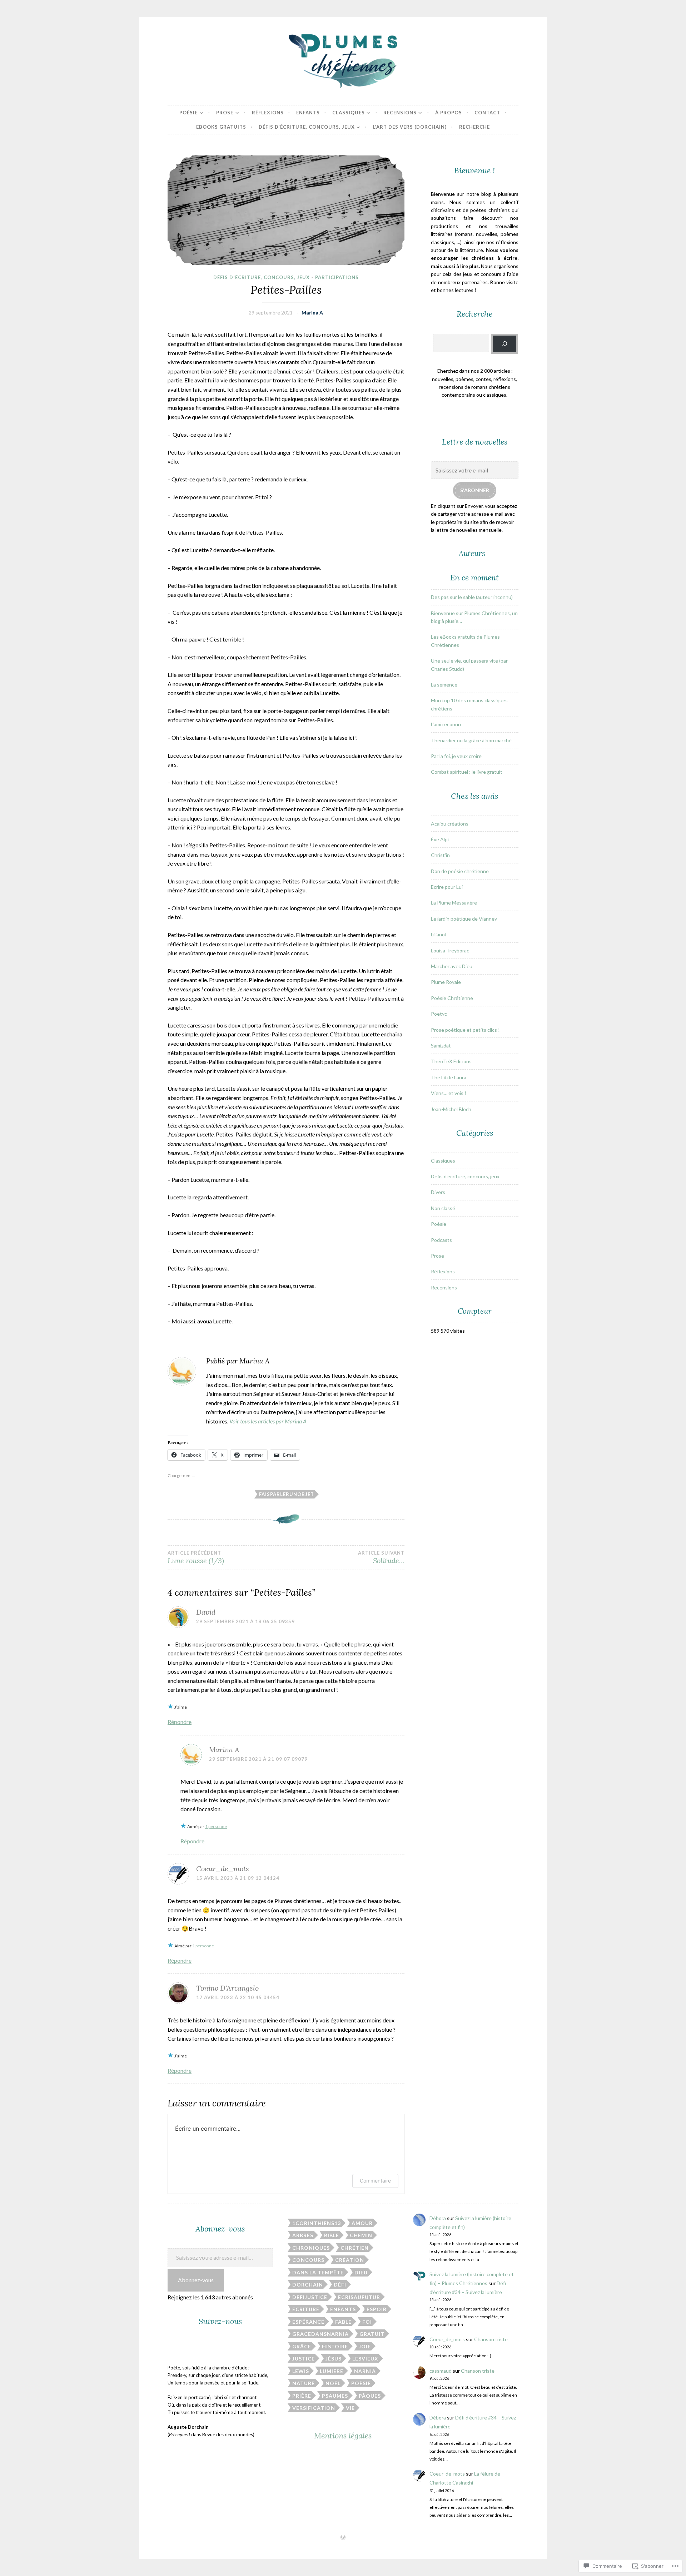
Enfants (308, 113)
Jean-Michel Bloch (451, 1109)
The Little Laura (449, 1077)
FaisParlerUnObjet (287, 1494)
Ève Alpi (440, 839)
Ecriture (306, 2309)
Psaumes (335, 2396)
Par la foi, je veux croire (456, 756)
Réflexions (268, 113)
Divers (438, 1192)
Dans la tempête (318, 2272)
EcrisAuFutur (359, 2297)
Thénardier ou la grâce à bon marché (471, 740)
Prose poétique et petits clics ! (465, 1030)
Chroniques (311, 2248)
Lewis (301, 2371)
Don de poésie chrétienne (460, 871)
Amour (362, 2223)
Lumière (332, 2371)
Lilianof (439, 934)
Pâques (370, 2396)
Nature (304, 2383)
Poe (435, 1014)
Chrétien (355, 2248)
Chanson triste (491, 2339)
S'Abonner (475, 490)
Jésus (334, 2359)
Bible (332, 2235)
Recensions (400, 113)
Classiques (349, 113)
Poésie (188, 113)
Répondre (180, 1722)
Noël (333, 2383)
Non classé (443, 1208)
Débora (438, 2218)
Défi (340, 2285)
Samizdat (441, 1046)
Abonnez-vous (196, 2280)
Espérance (308, 2322)
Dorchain (308, 2285)
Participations (337, 277)
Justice (304, 2359)
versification (314, 2408)
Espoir (377, 2309)
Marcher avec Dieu (452, 966)
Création (350, 2260)
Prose (225, 113)
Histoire (335, 2346)
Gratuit (372, 2334)
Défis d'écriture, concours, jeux (262, 277)
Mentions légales (343, 2436)
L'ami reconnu (446, 724)
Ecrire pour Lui (447, 887)
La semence (444, 685)
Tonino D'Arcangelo (227, 1988)
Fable (343, 2322)
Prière (302, 2396)
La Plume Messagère (454, 903)
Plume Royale (446, 982)
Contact (487, 113)
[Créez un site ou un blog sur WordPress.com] (343, 2538)
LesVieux (365, 2359)
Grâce (302, 2346)
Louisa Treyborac (450, 950)
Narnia (365, 2371)
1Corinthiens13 (317, 2223)
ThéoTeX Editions (451, 1061)
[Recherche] (504, 344)
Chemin (361, 2235)
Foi (367, 2322)
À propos (449, 113)
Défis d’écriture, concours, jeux (307, 127)
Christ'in (440, 855)
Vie (350, 2408)
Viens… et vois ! (449, 1093)
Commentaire (375, 2181)
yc (444, 1014)
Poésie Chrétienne (452, 998)
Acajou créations (450, 824)
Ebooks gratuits (221, 127)
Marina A (312, 313)
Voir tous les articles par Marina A (268, 1421)
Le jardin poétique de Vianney (464, 919)
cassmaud (441, 2371)
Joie (365, 2346)
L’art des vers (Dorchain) (410, 127)
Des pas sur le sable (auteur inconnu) (472, 597)
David (206, 1612)
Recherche (474, 127)
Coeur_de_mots (223, 1869)
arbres (303, 2235)
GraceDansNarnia (320, 2334)
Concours (308, 2260)
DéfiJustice (310, 2297)
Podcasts (441, 1240)
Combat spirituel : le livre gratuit (467, 772)
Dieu (361, 2272)
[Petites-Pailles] (286, 210)
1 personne (216, 1826)
